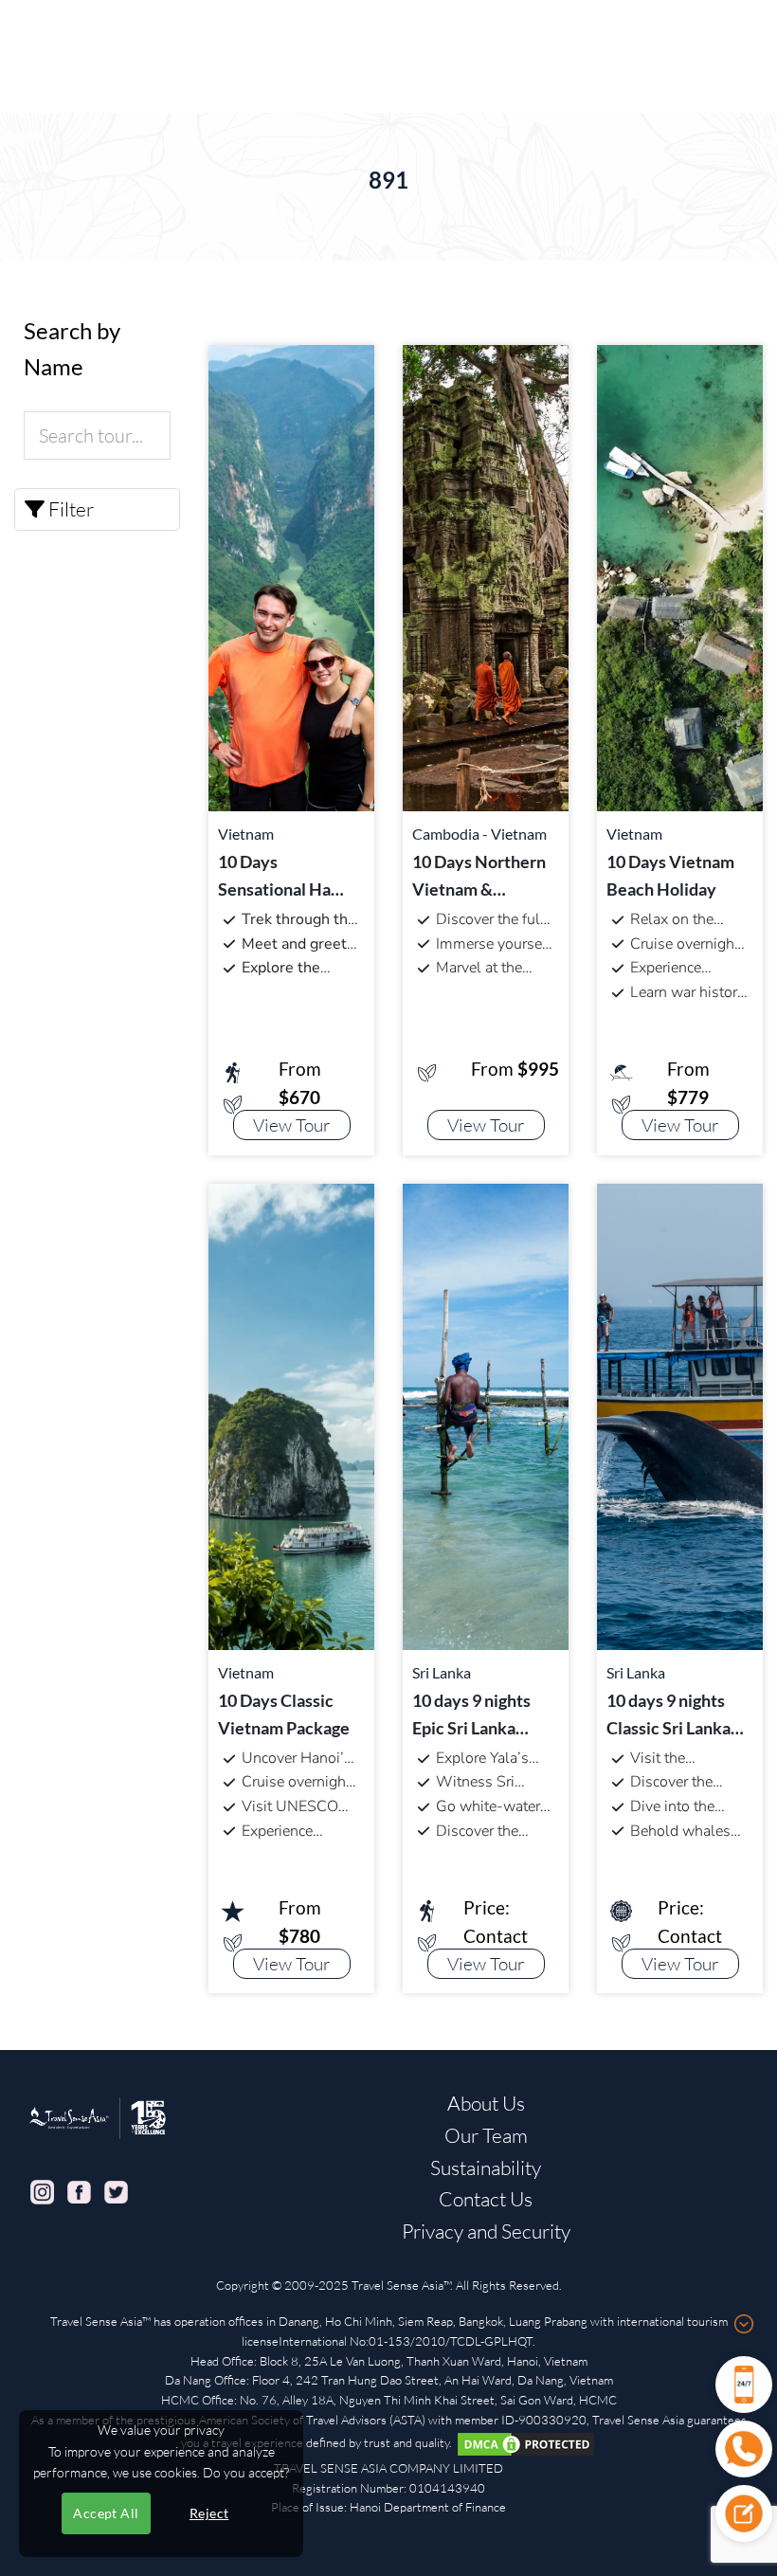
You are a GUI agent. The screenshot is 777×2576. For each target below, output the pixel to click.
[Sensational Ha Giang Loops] (291, 575)
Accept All (106, 2513)
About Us (486, 2103)
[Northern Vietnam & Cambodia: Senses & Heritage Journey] (486, 575)
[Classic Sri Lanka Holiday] (680, 1414)
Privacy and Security (486, 2231)
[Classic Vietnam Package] (291, 1414)
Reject (209, 2513)
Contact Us (486, 2199)
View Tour (292, 1125)
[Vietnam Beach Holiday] (680, 575)
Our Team (486, 2135)
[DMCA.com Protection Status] (526, 2442)
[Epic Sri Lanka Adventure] (486, 1414)
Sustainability (486, 2168)
